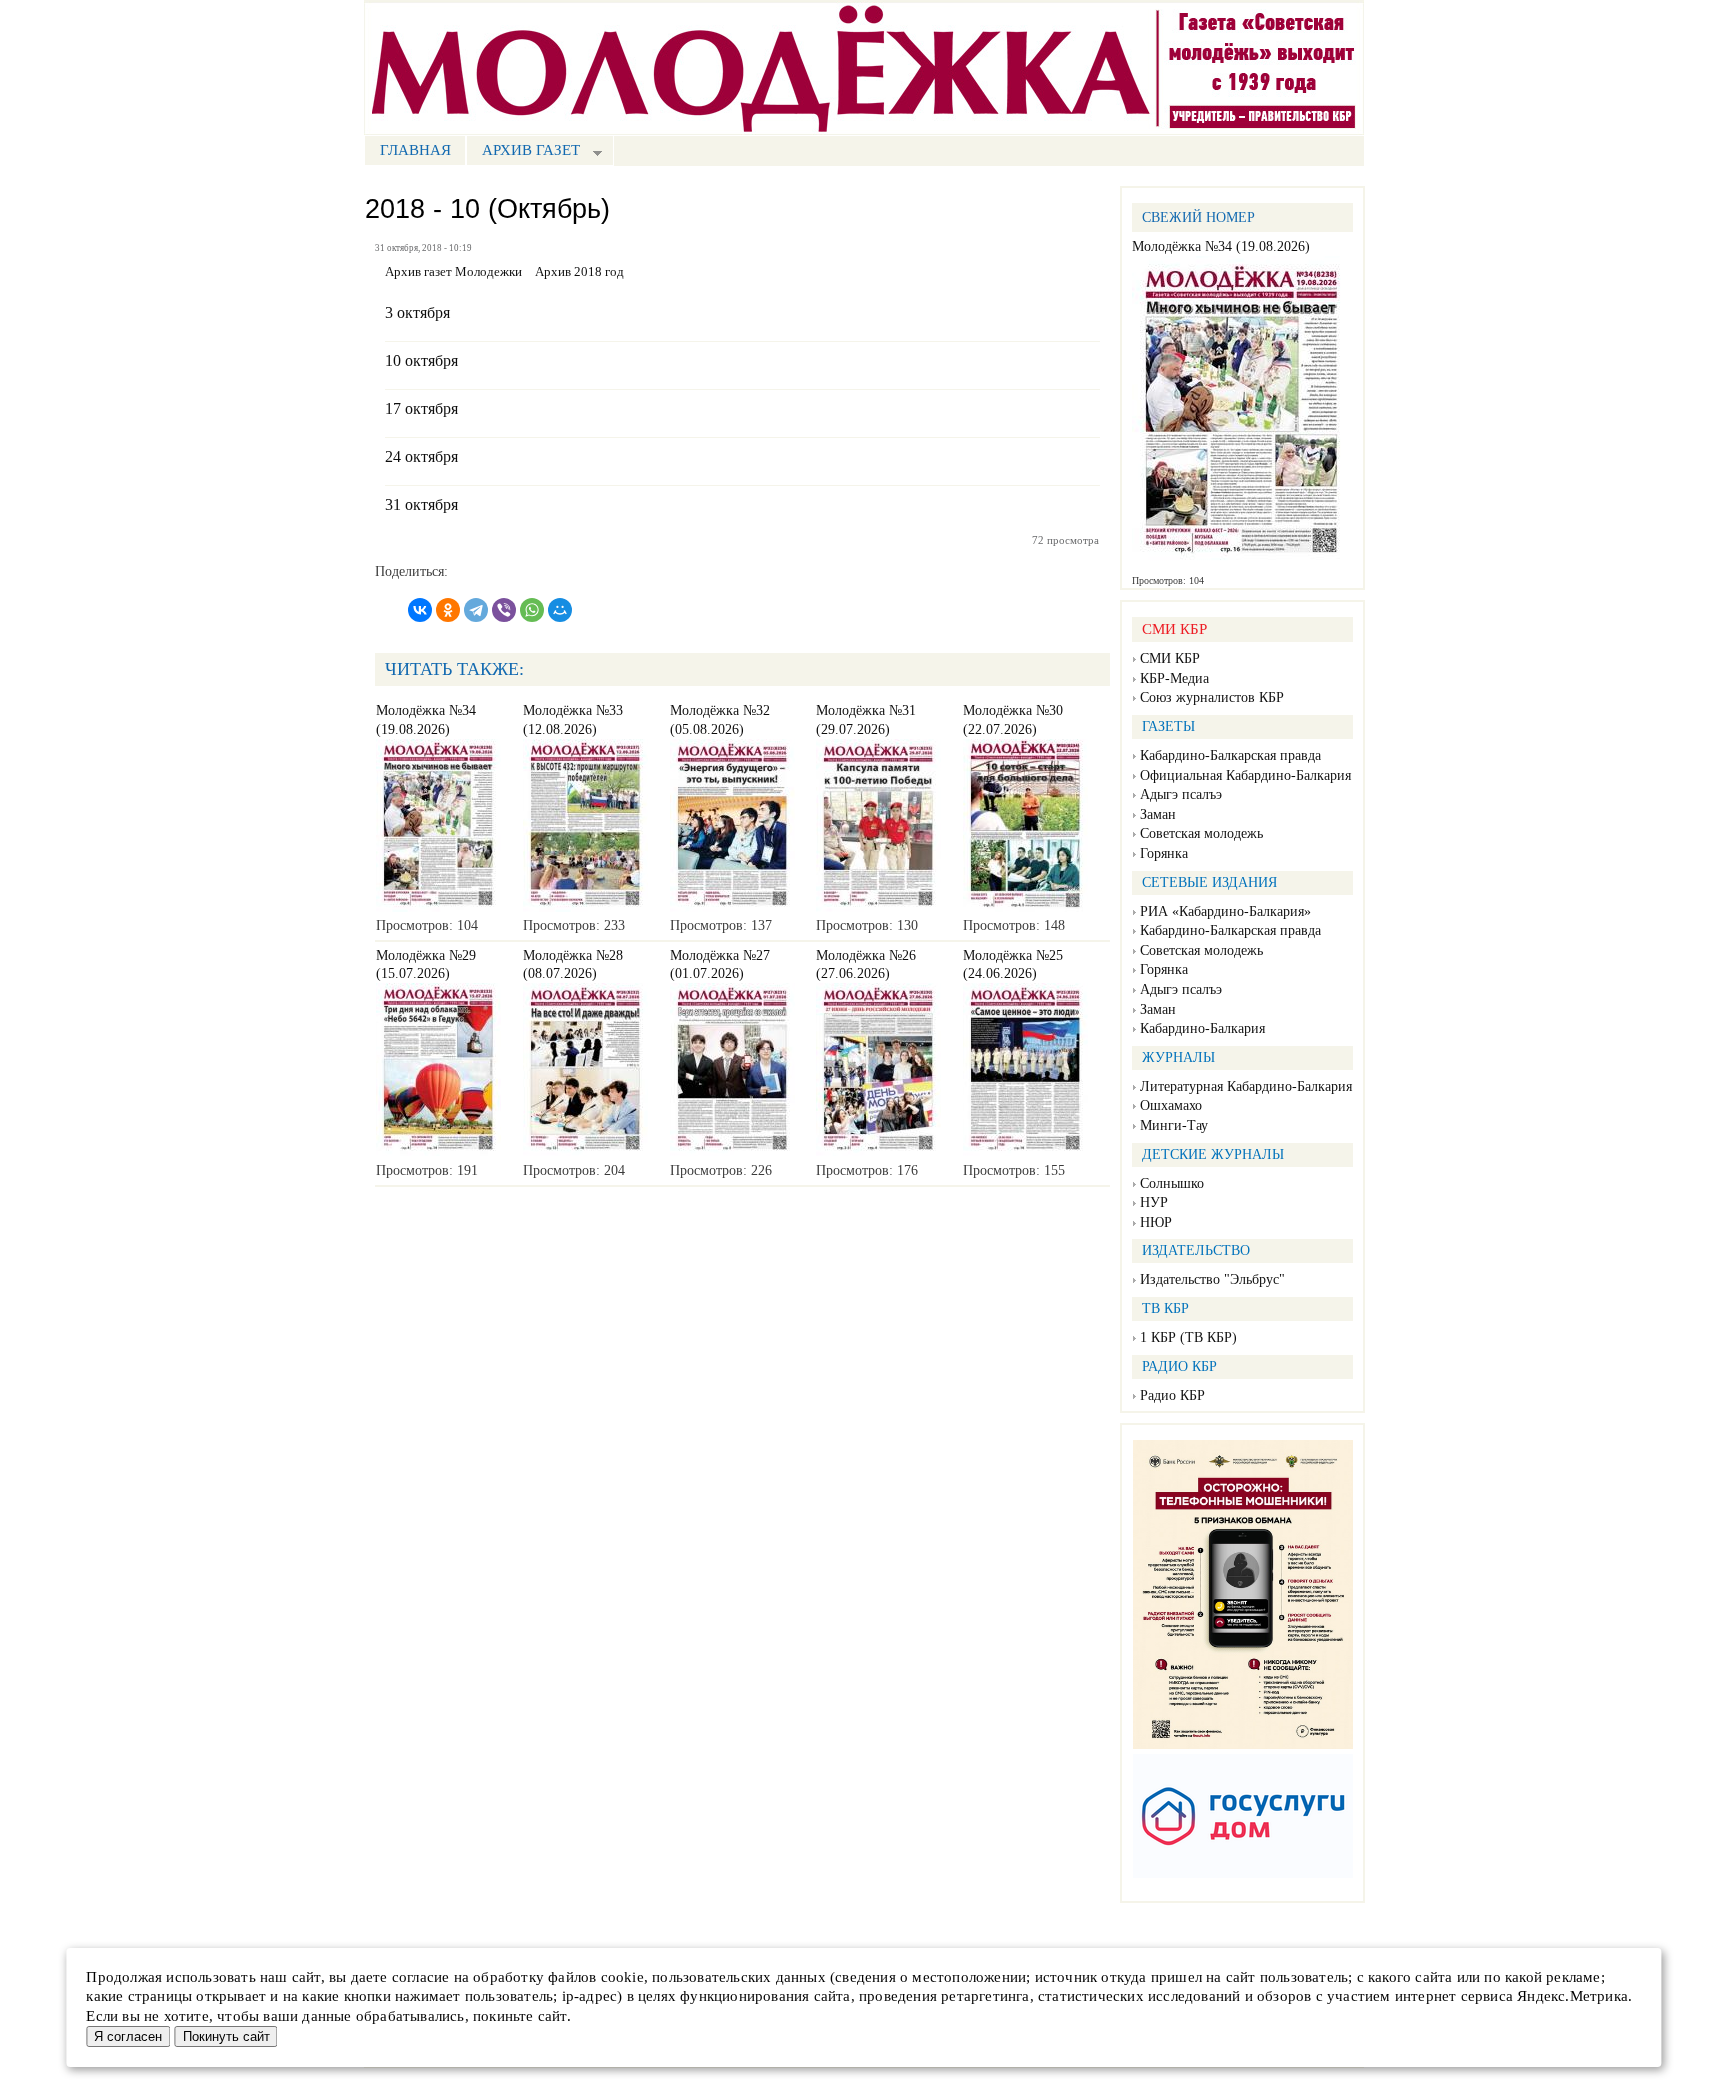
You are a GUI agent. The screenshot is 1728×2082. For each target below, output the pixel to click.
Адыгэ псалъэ (1181, 794)
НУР (1154, 1202)
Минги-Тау (1174, 1125)
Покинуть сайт (226, 2036)
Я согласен (128, 2036)
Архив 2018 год (579, 272)
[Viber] (504, 610)
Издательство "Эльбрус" (1212, 1279)
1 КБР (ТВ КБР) (1188, 1337)
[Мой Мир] (560, 610)
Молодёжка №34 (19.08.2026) (1221, 246)
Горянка (1164, 853)
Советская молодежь (1201, 833)
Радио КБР (1172, 1395)
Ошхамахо (1171, 1105)
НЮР (1156, 1222)
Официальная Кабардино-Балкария (1245, 775)
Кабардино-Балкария (1202, 1028)
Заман (1158, 814)
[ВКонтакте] (420, 610)
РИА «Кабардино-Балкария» (1225, 911)
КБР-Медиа (1174, 678)
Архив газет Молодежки (453, 272)
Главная (415, 150)
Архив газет (523, 152)
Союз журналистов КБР (1212, 697)
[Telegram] (476, 610)
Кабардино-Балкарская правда (1230, 755)
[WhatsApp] (532, 610)
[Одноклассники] (448, 610)
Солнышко (1172, 1183)
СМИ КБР (1170, 658)
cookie (622, 1977)
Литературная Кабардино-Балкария (1246, 1086)
